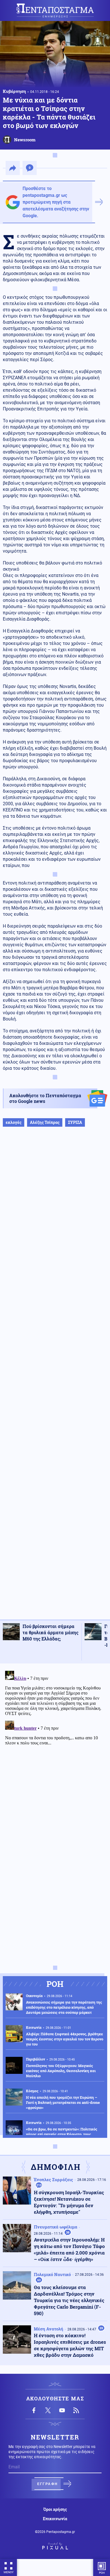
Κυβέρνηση (14, 91)
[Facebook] (34, 2410)
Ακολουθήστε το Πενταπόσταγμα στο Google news (45, 1098)
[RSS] (76, 2410)
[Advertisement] (55, 1379)
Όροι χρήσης (55, 2509)
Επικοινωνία (55, 2519)
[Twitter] (48, 2410)
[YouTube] (62, 2410)
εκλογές (14, 1122)
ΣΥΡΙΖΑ (75, 1122)
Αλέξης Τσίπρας (45, 1122)
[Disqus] (55, 1739)
